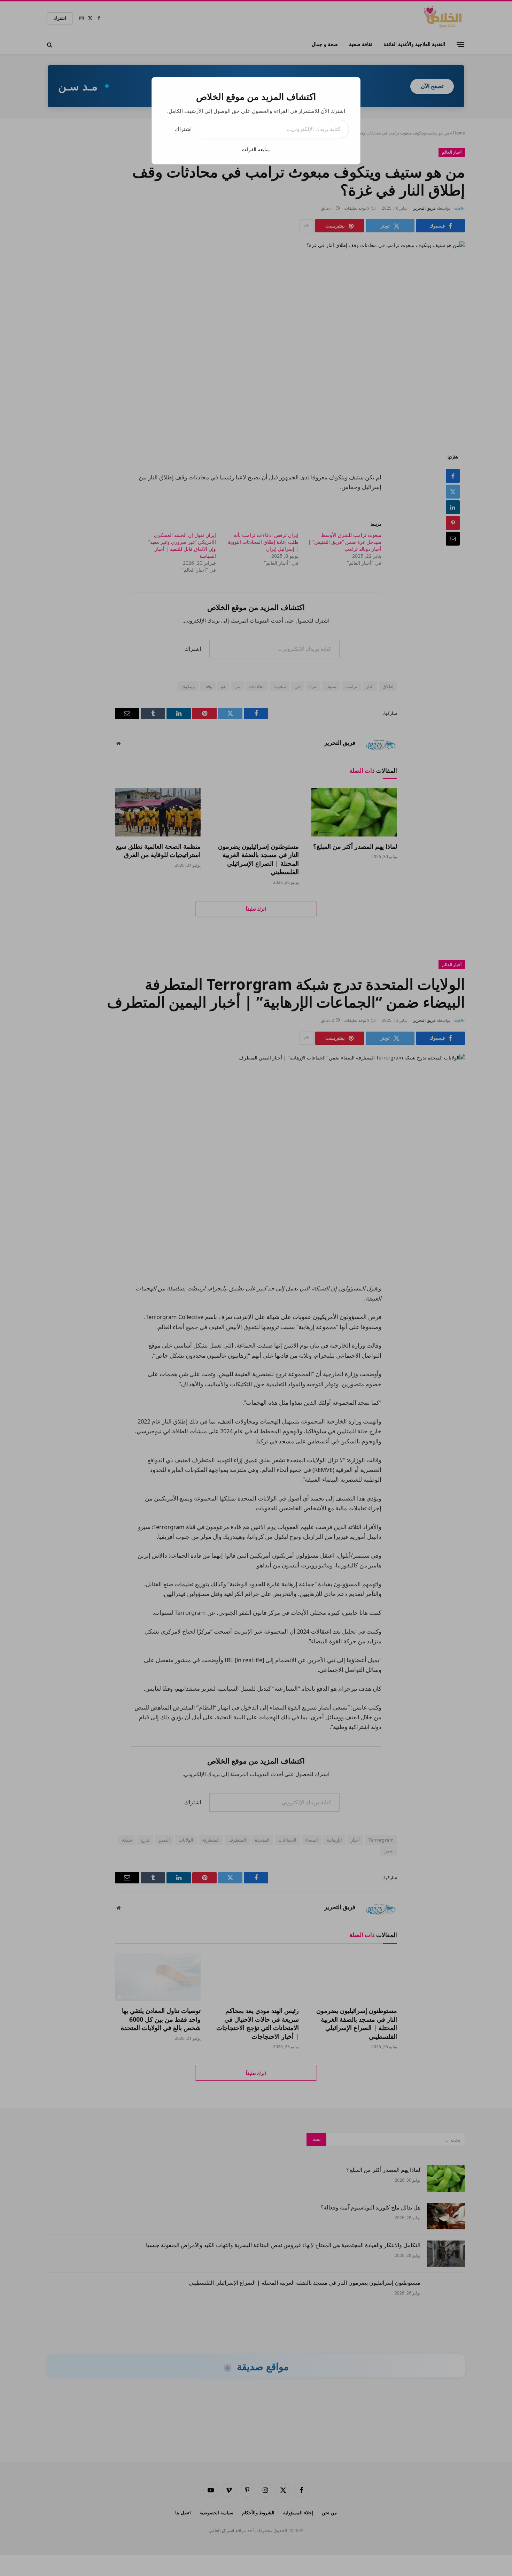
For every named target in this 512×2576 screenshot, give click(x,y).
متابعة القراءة (256, 149)
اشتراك (183, 129)
